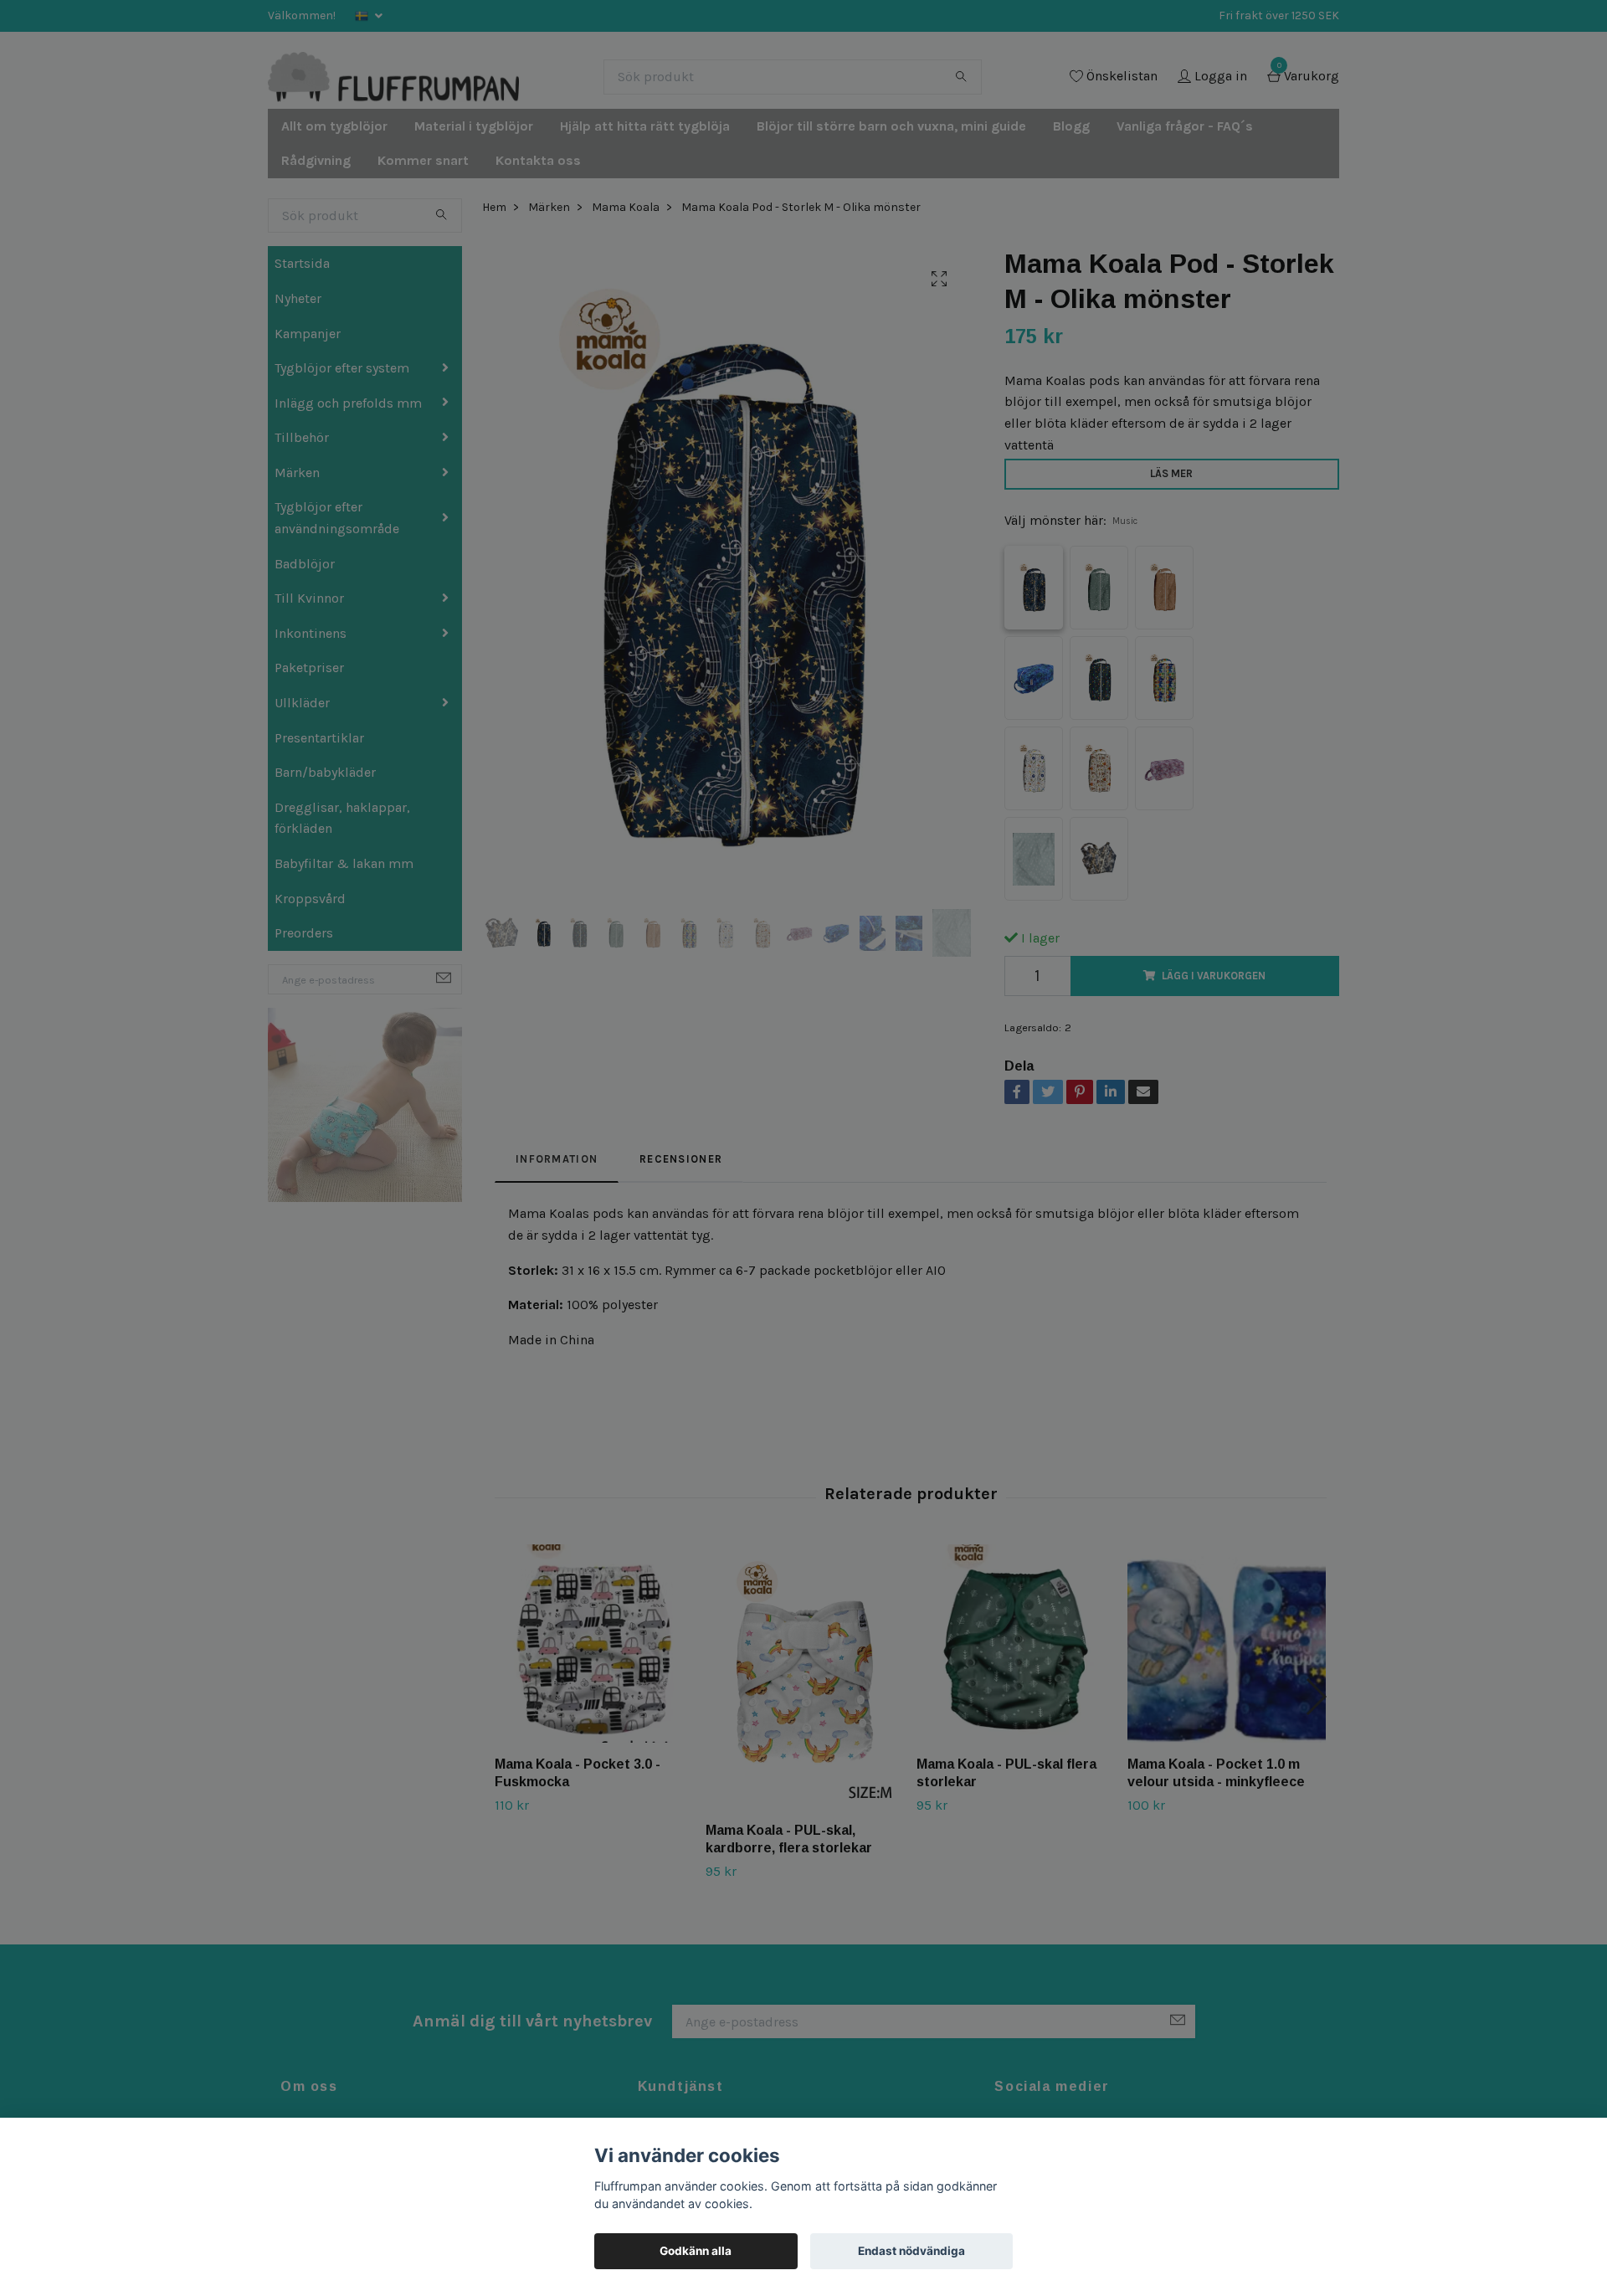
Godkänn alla (696, 2251)
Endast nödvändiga (911, 2251)
